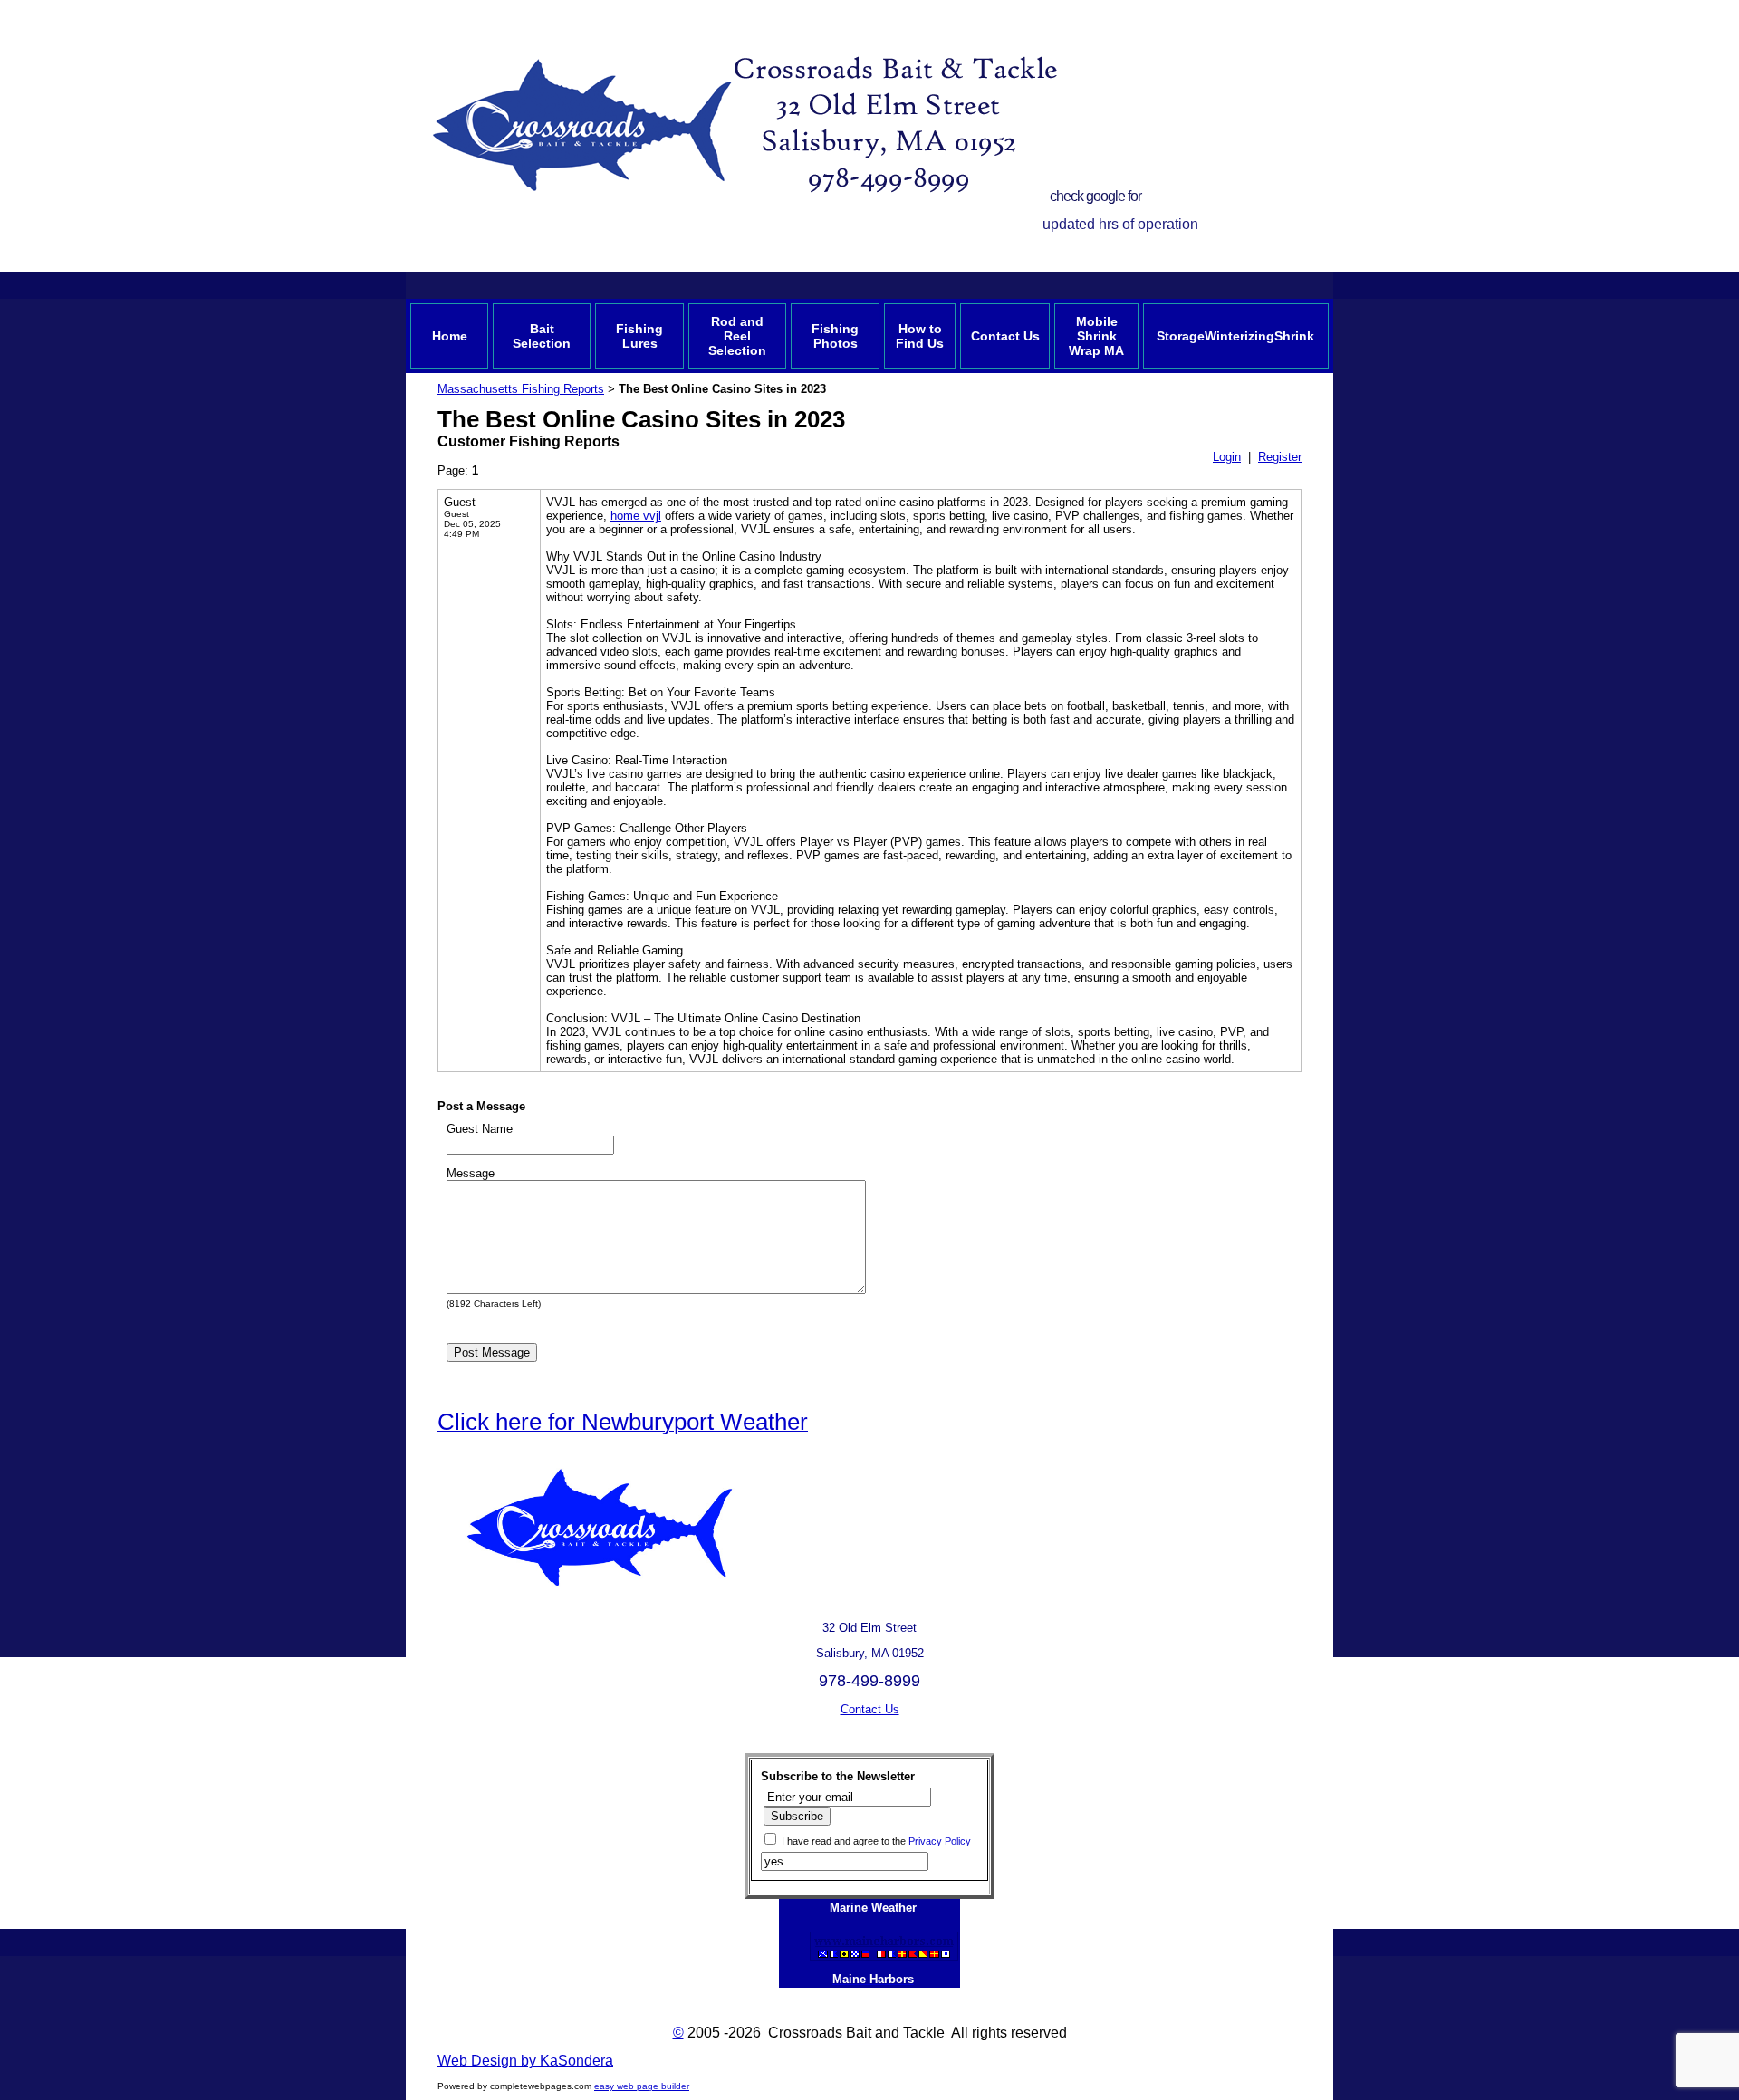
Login (1227, 457)
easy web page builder (642, 2086)
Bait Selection (542, 336)
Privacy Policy (940, 1841)
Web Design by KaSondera (525, 2061)
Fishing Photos (835, 336)
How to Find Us (920, 336)
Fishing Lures (639, 336)
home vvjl (636, 516)
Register (1280, 457)
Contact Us (1005, 336)
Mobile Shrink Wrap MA (1096, 336)
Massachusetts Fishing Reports (521, 389)
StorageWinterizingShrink (1235, 336)
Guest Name (480, 1129)
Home (450, 336)
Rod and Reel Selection (737, 336)
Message (471, 1173)
